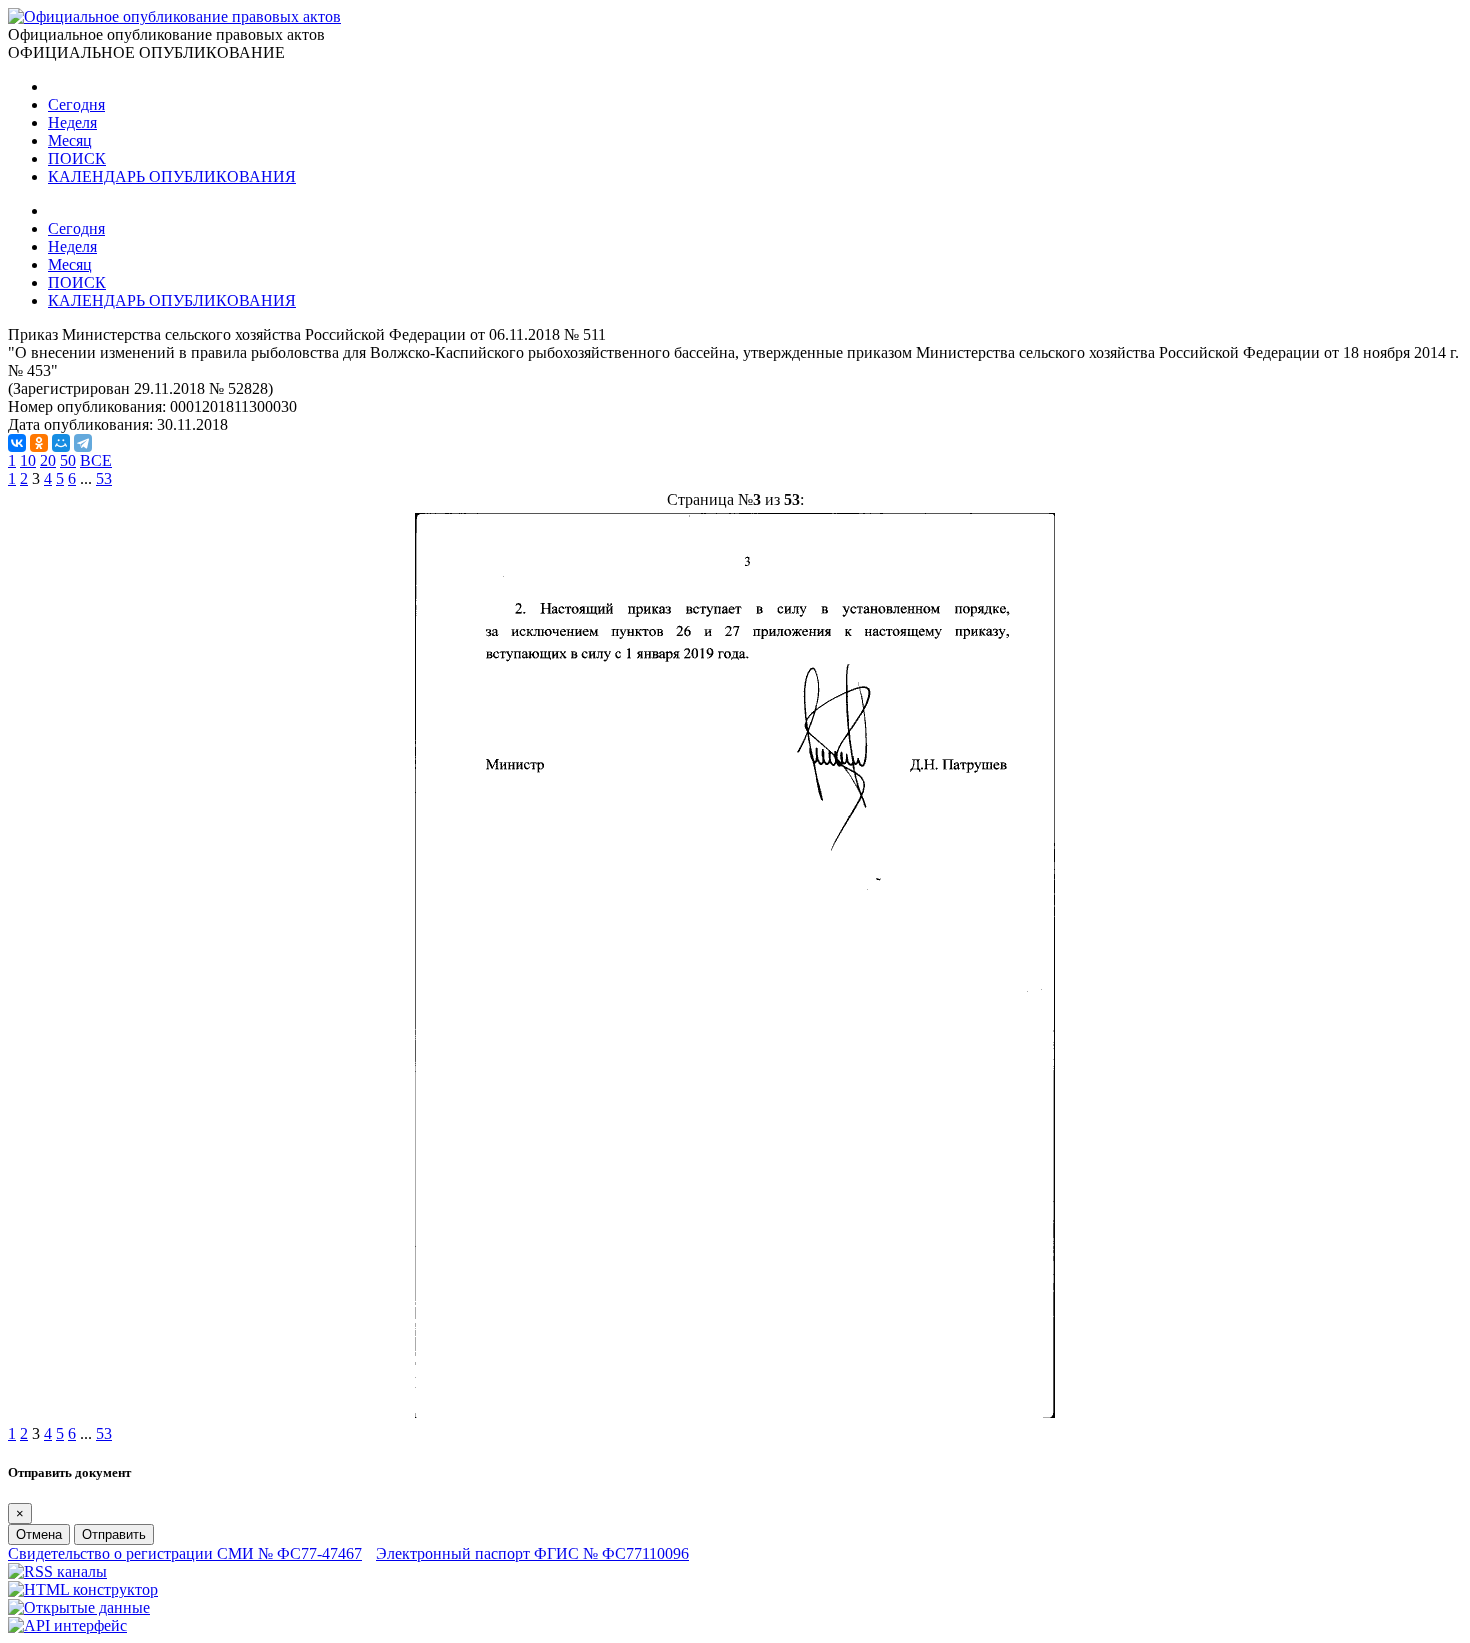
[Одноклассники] (39, 443)
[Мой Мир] (61, 443)
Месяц (70, 140)
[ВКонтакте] (17, 443)
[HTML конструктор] (83, 1589)
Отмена (39, 1534)
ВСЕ (96, 460)
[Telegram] (83, 443)
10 (28, 460)
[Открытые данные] (79, 1607)
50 (68, 460)
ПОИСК (77, 158)
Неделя (72, 122)
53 (104, 478)
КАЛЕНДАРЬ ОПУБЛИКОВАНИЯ (172, 176)
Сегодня (76, 104)
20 (48, 460)
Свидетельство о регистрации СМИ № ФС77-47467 (185, 1553)
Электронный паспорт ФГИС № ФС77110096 (532, 1553)
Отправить (114, 1534)
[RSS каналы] (57, 1571)
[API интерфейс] (67, 1625)
